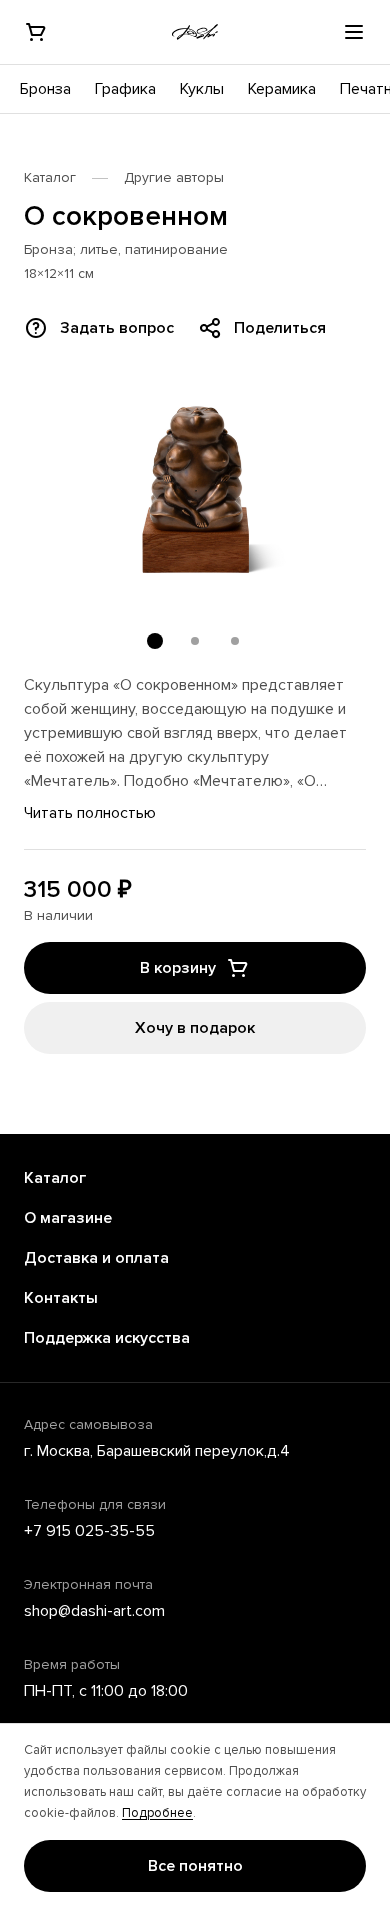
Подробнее (157, 1813)
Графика (125, 89)
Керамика (282, 89)
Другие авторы (174, 177)
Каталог (50, 177)
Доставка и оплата (96, 1258)
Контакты (61, 1298)
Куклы (202, 89)
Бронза (45, 89)
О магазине (68, 1218)
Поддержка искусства (107, 1338)
